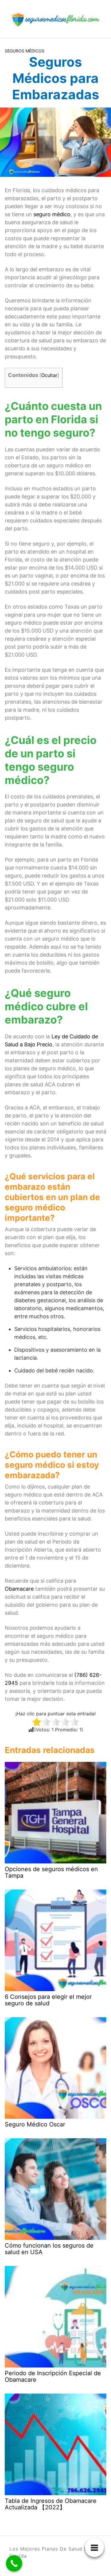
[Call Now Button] (14, 2563)
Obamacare (20, 1589)
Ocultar (49, 375)
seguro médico (52, 214)
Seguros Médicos (25, 51)
